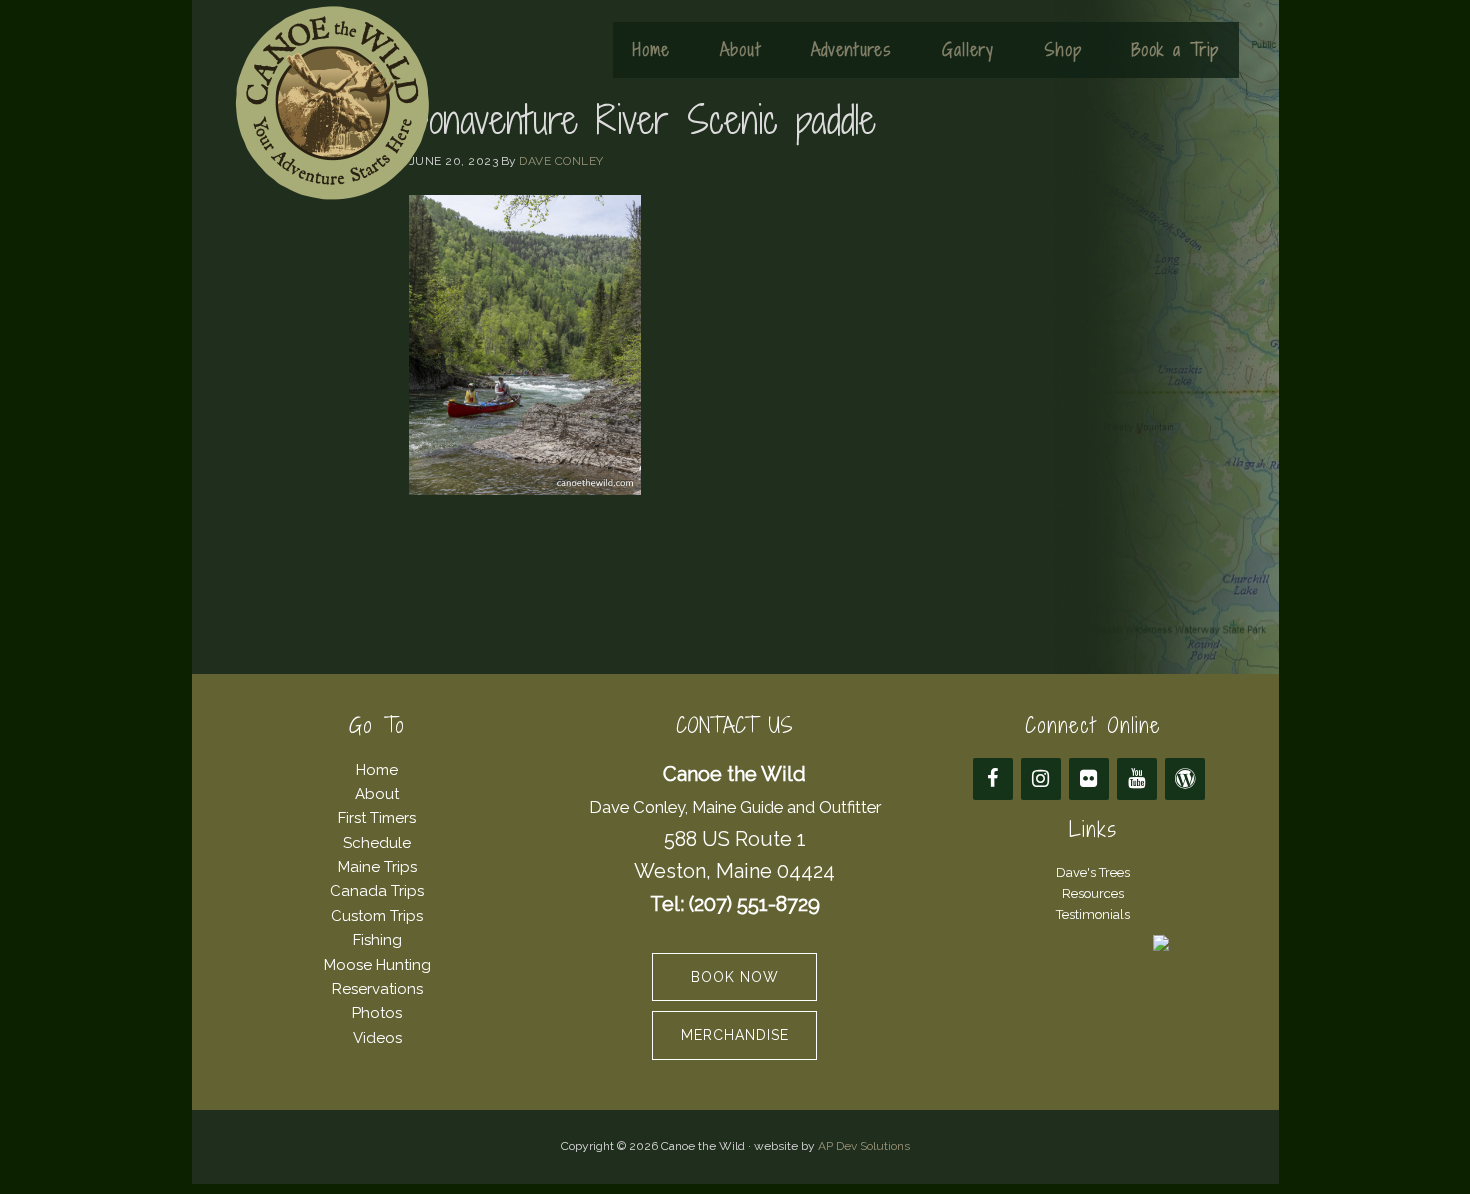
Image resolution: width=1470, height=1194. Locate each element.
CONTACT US (734, 725)
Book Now (735, 977)
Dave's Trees (1093, 872)
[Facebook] (993, 779)
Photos (377, 1013)
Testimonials (1093, 914)
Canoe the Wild (332, 103)
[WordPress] (1185, 779)
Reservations (377, 989)
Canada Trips (377, 891)
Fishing (377, 940)
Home (377, 770)
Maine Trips (377, 867)
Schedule (377, 843)
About (377, 794)
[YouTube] (1137, 779)
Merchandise (735, 1035)
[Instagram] (1041, 779)
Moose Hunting (377, 965)
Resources (1093, 893)
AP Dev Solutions (864, 1146)
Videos (377, 1038)
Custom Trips (377, 916)
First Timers (377, 818)
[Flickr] (1089, 779)
